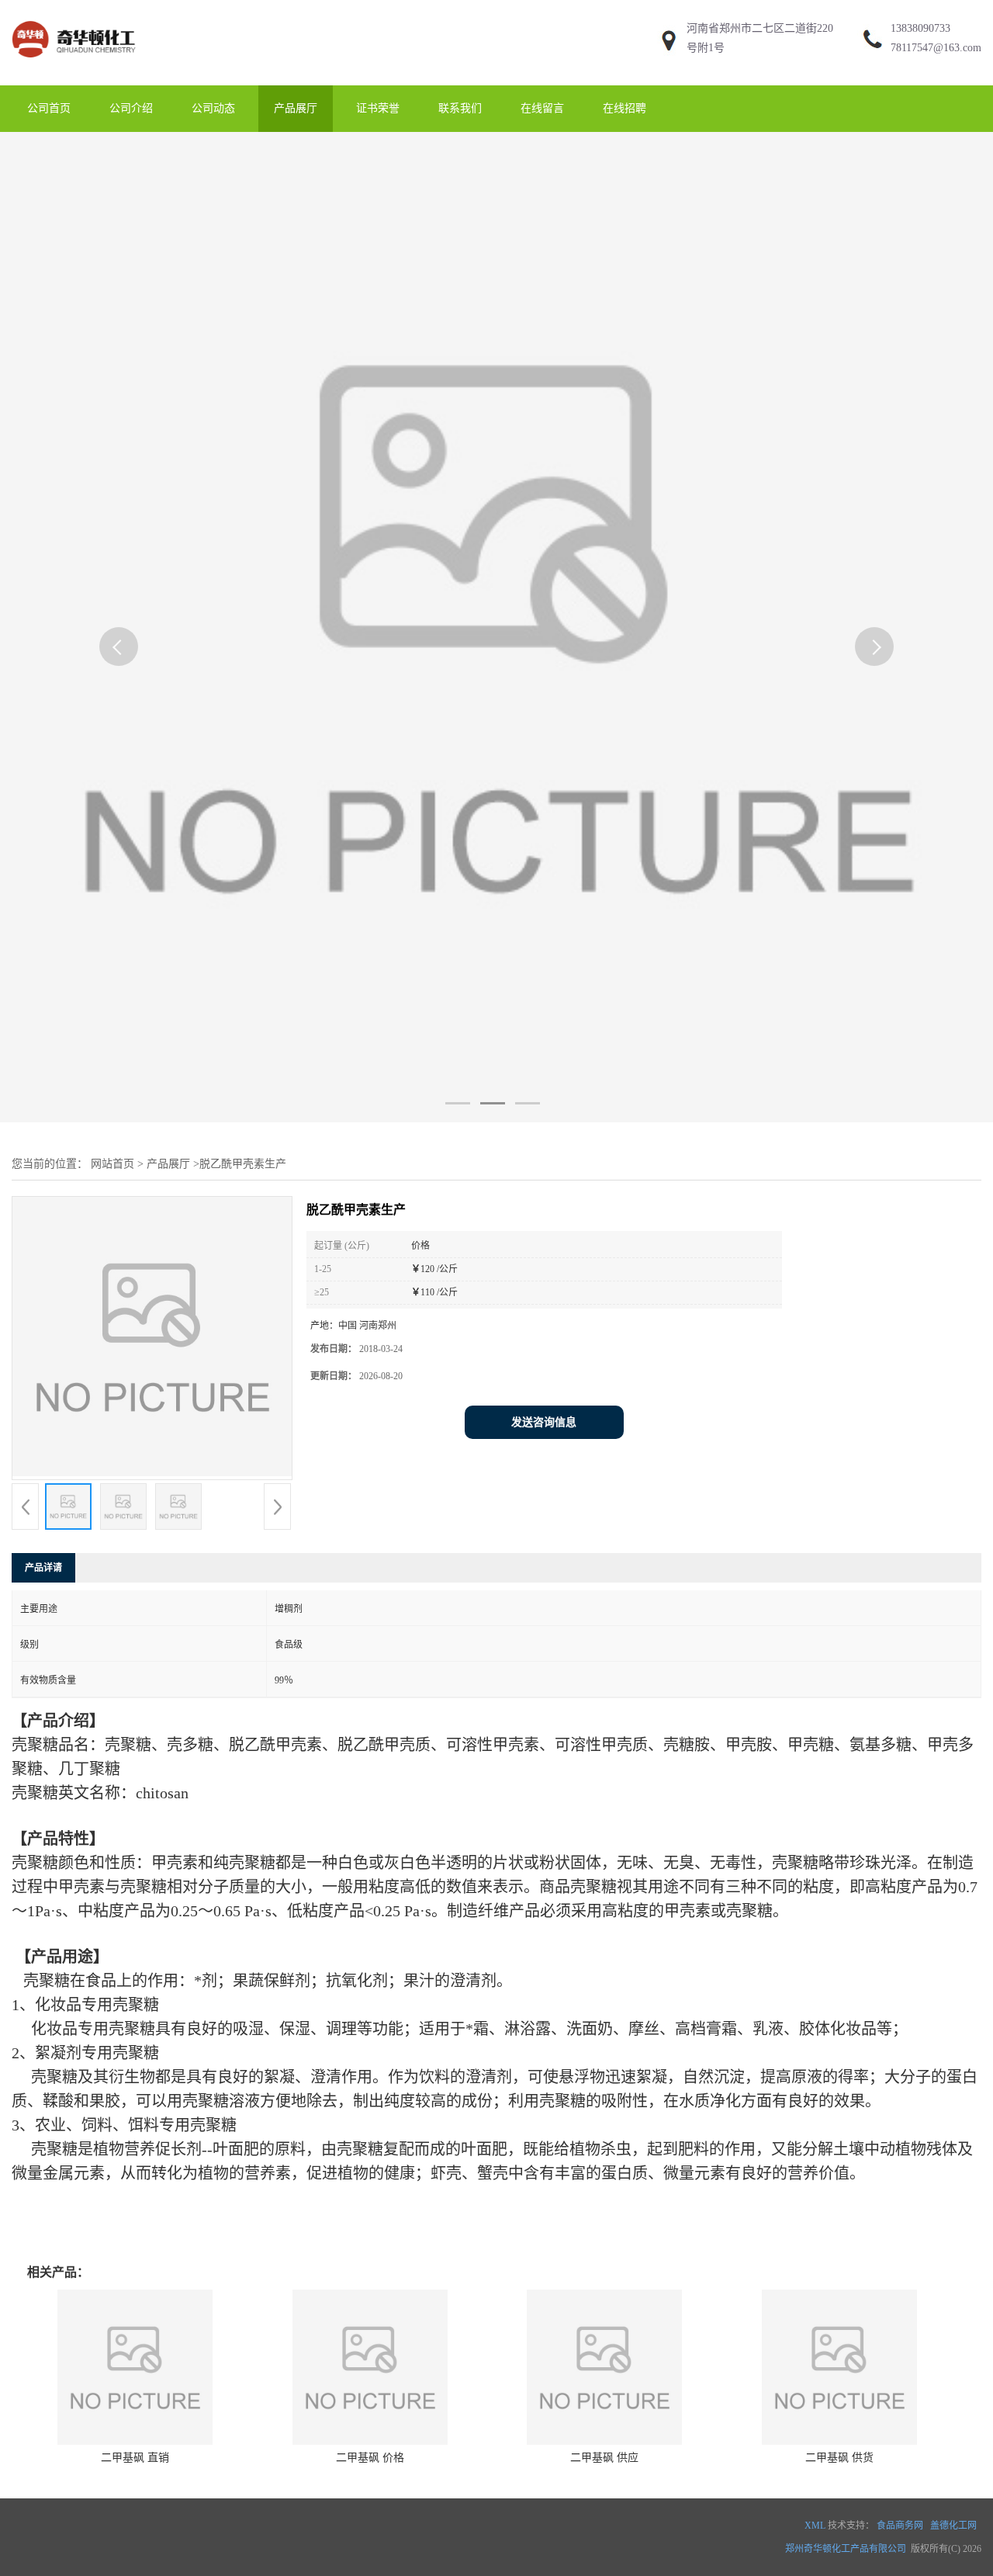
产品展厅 (296, 108)
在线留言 (542, 108)
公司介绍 (131, 108)
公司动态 (213, 108)
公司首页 (49, 108)
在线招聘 (625, 108)
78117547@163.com (936, 48)
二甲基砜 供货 (839, 2458)
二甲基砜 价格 (370, 2458)
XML (815, 2526)
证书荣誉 (378, 108)
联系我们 (460, 108)
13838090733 (920, 28)
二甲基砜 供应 (604, 2458)
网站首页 (112, 1164)
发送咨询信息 (544, 1422)
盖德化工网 (953, 2526)
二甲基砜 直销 (135, 2458)
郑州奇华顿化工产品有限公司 (846, 2549)
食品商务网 (900, 2526)
